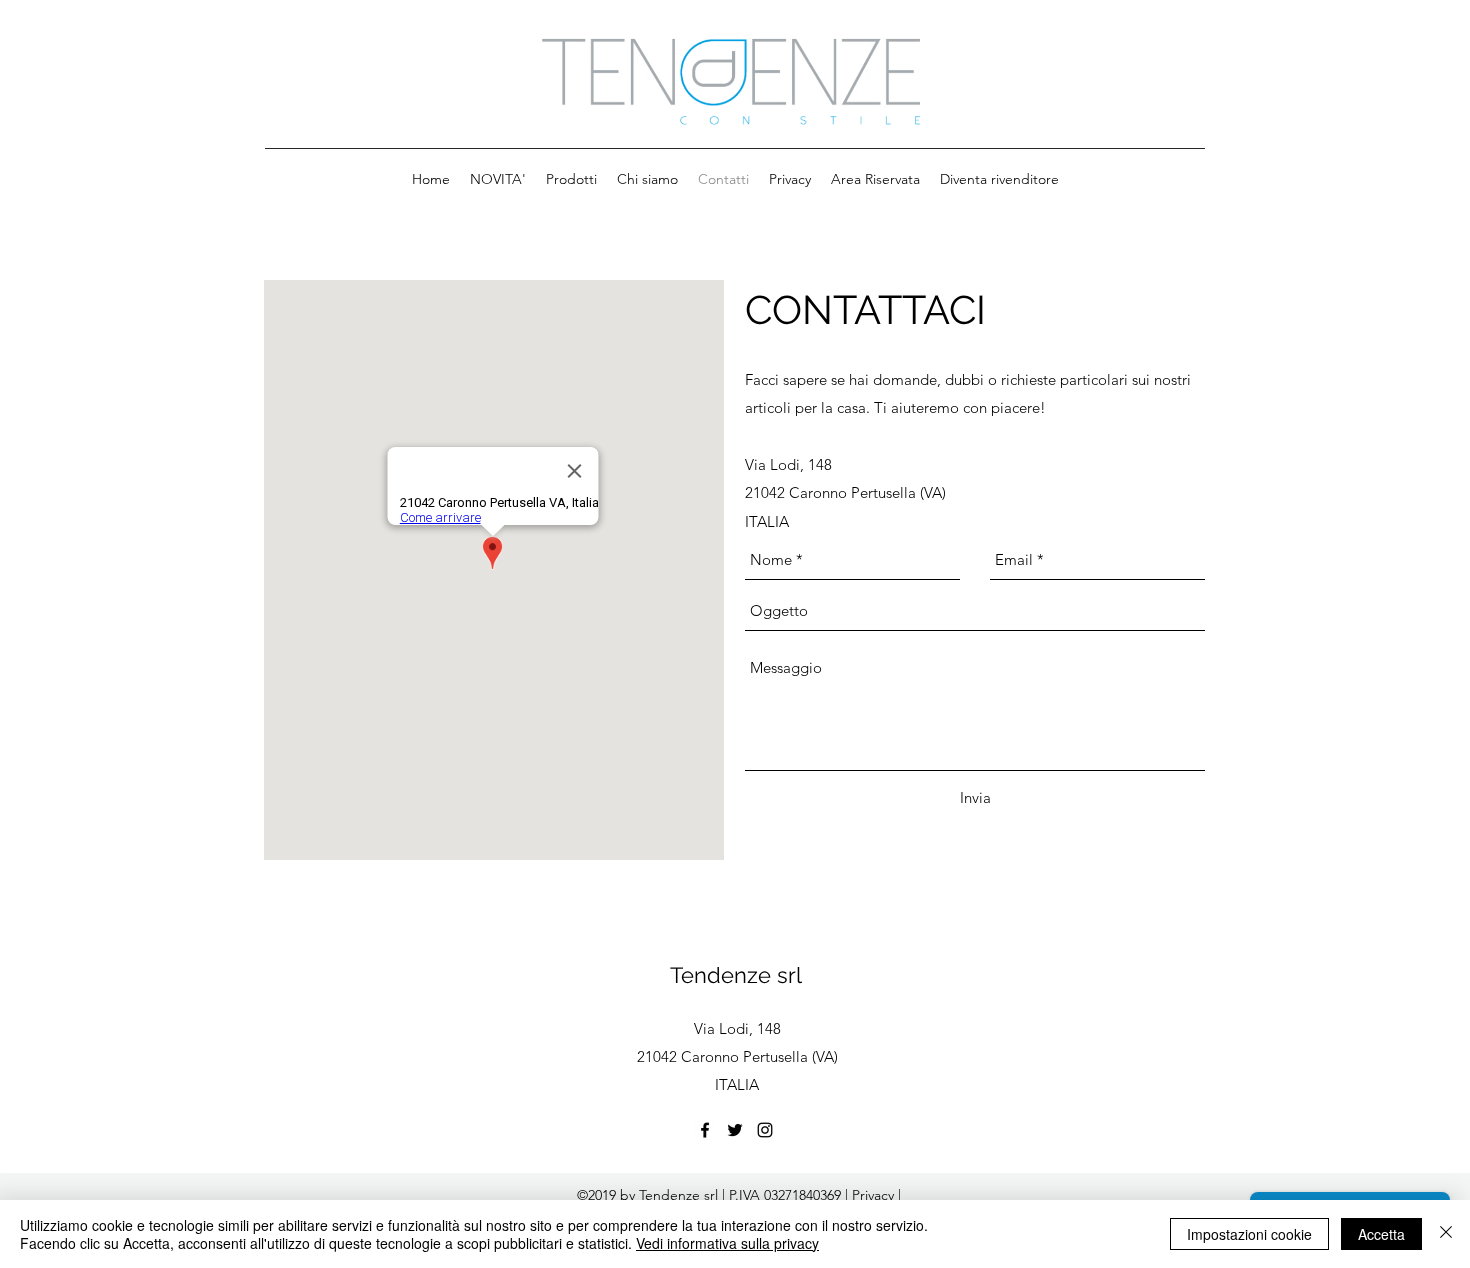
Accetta (1381, 1234)
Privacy (875, 1195)
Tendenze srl (736, 975)
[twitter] (735, 1130)
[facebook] (705, 1130)
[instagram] (765, 1130)
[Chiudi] (1446, 1234)
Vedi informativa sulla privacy (727, 1243)
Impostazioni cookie (1249, 1234)
